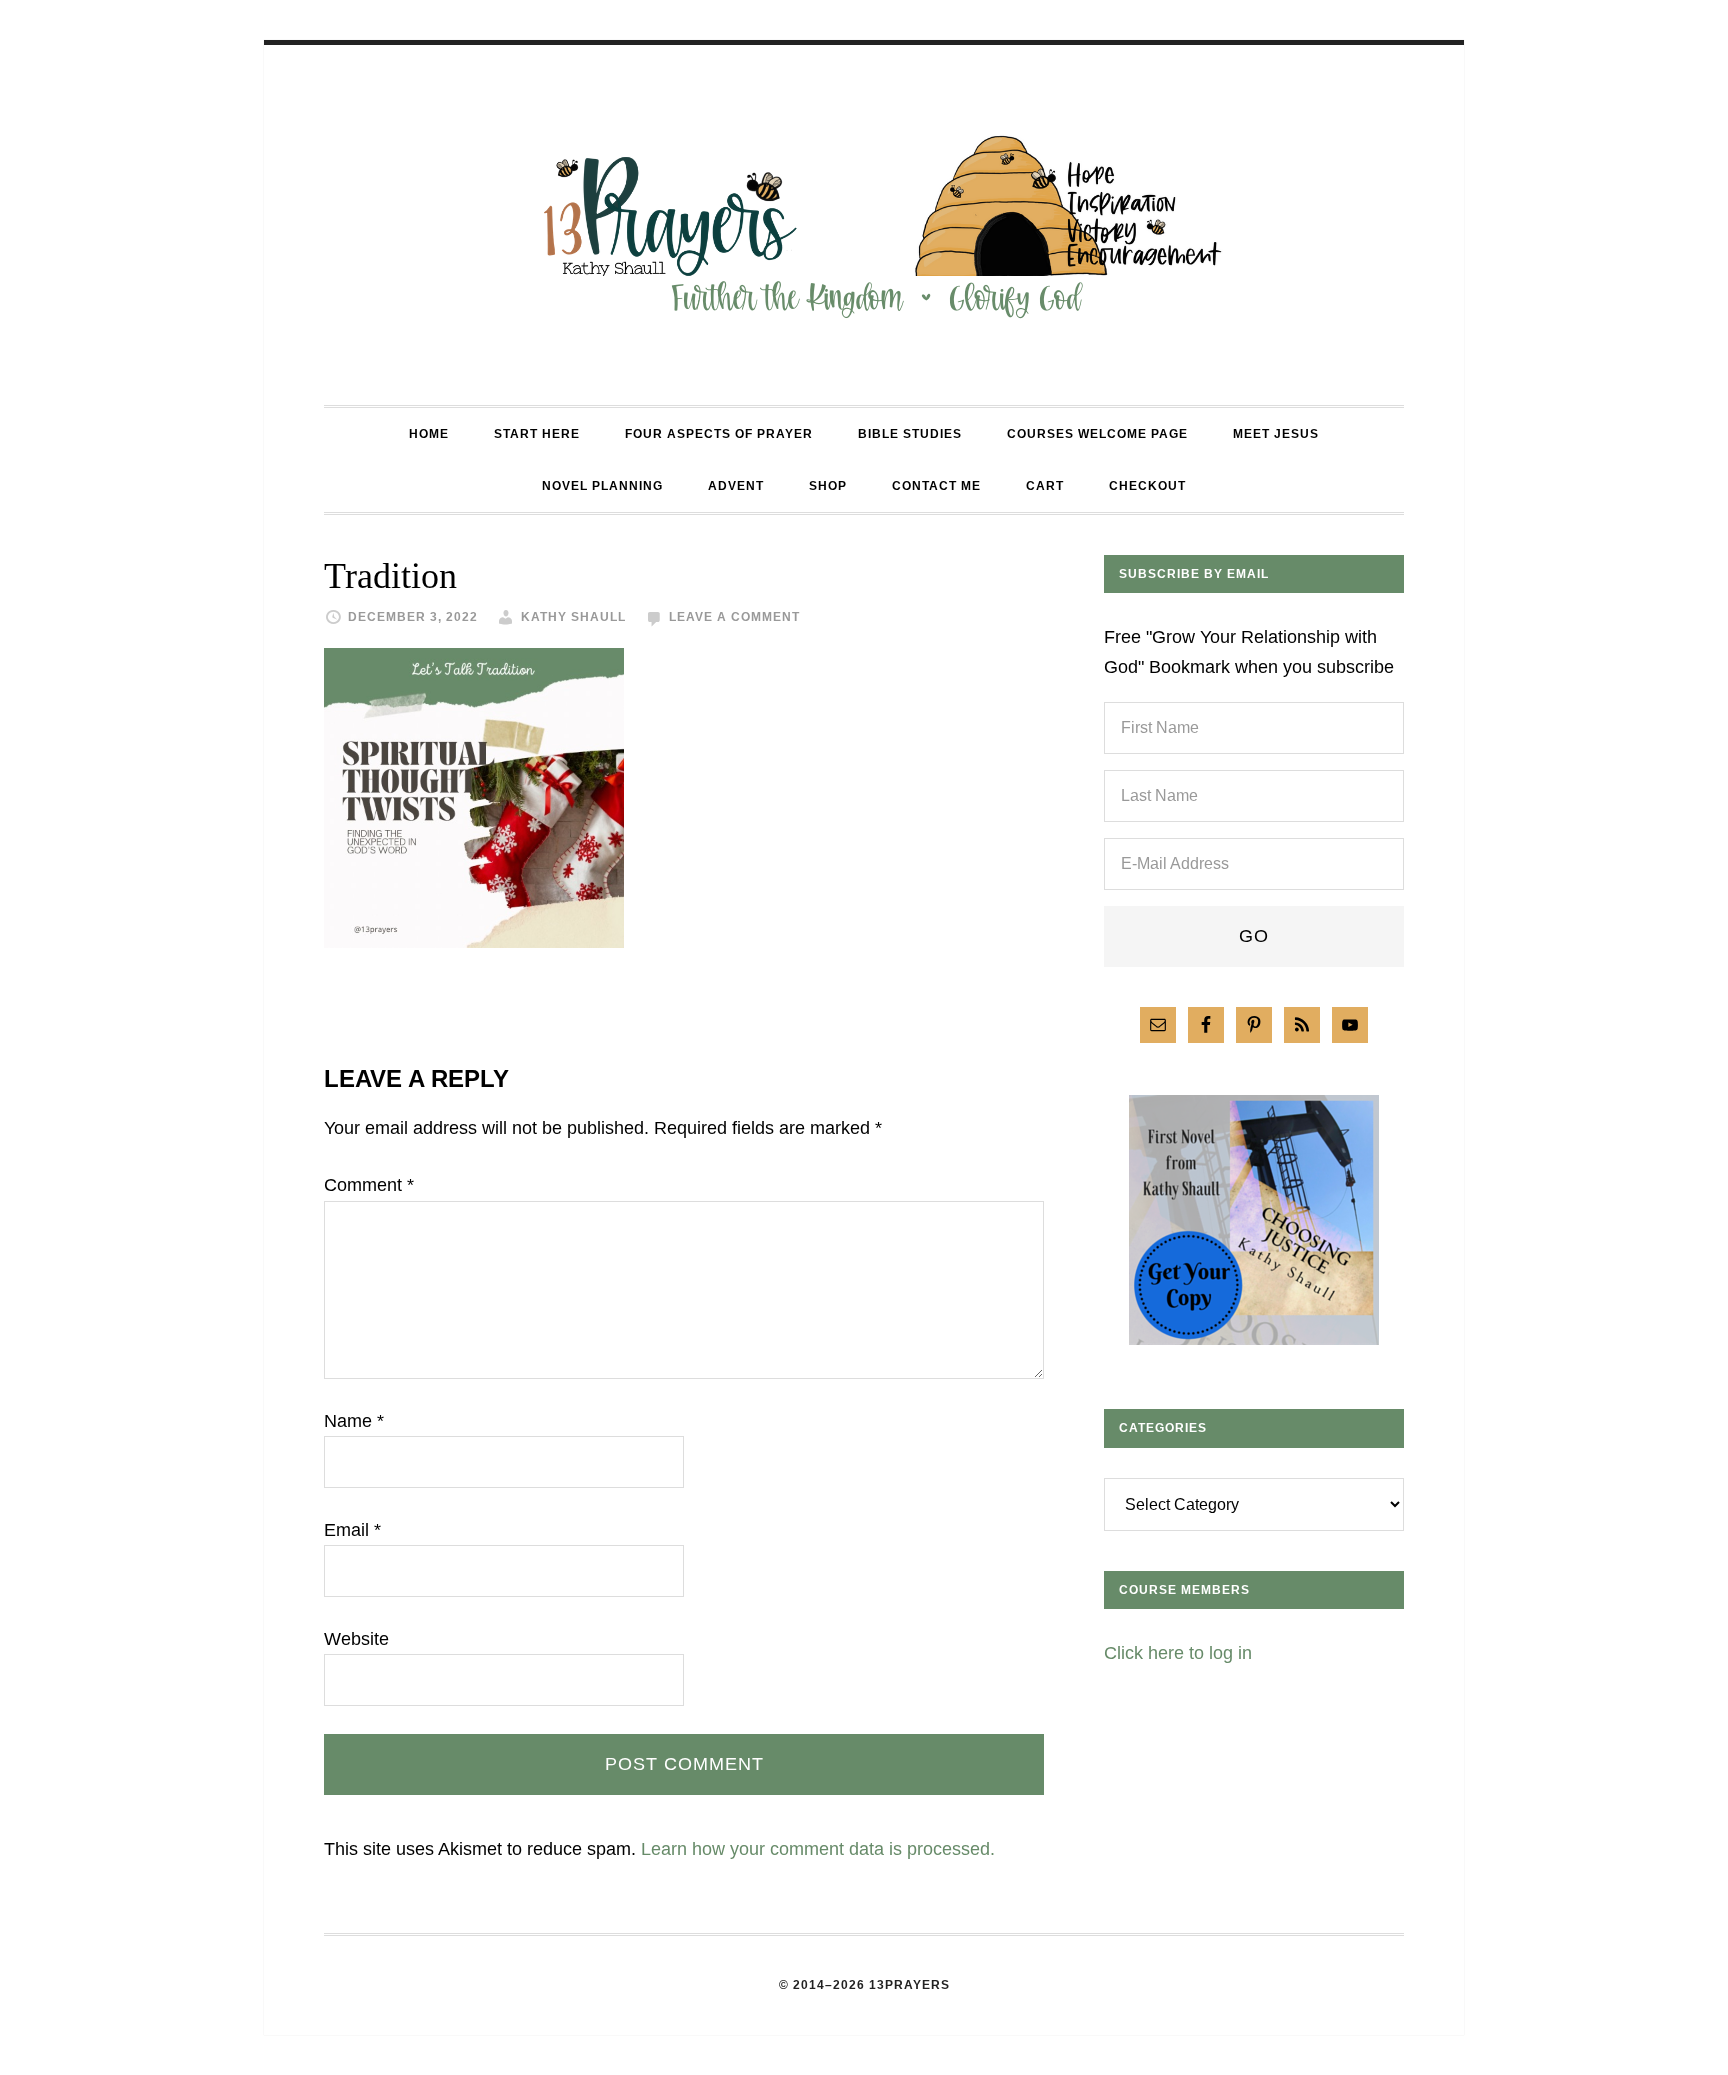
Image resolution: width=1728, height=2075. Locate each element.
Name (354, 1421)
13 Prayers (864, 225)
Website (356, 1639)
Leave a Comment (734, 617)
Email (352, 1530)
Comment (369, 1185)
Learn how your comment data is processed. (818, 1849)
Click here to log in (1178, 1653)
